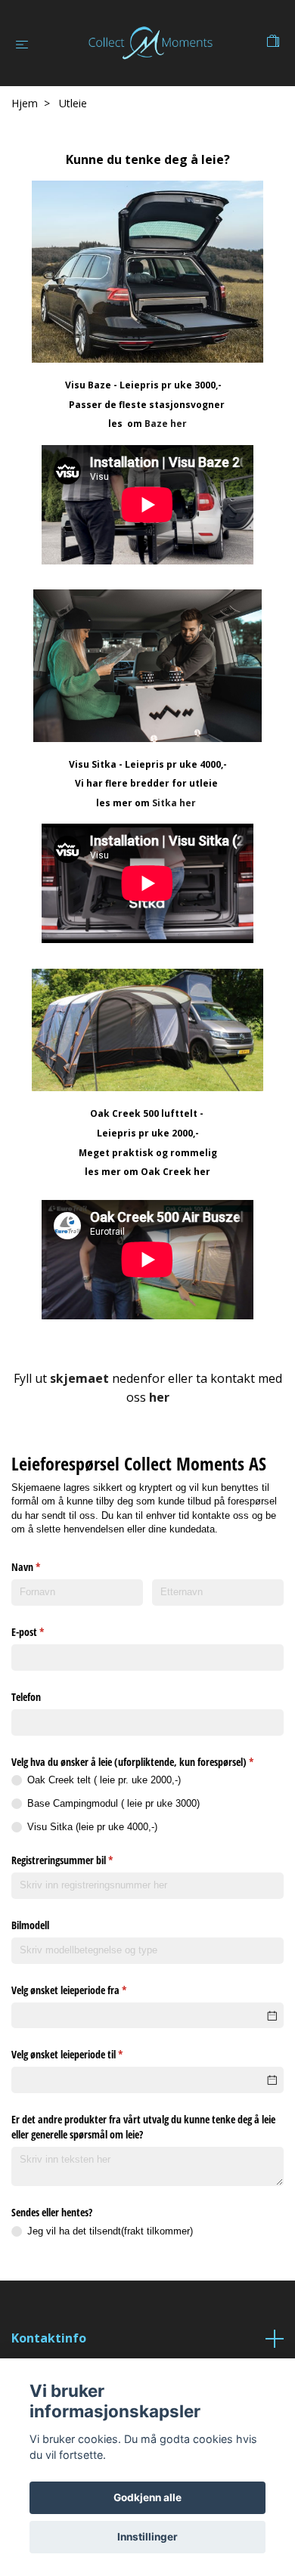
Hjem (25, 103)
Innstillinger (147, 2537)
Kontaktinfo (49, 2338)
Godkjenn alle (147, 2497)
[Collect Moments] (151, 43)
